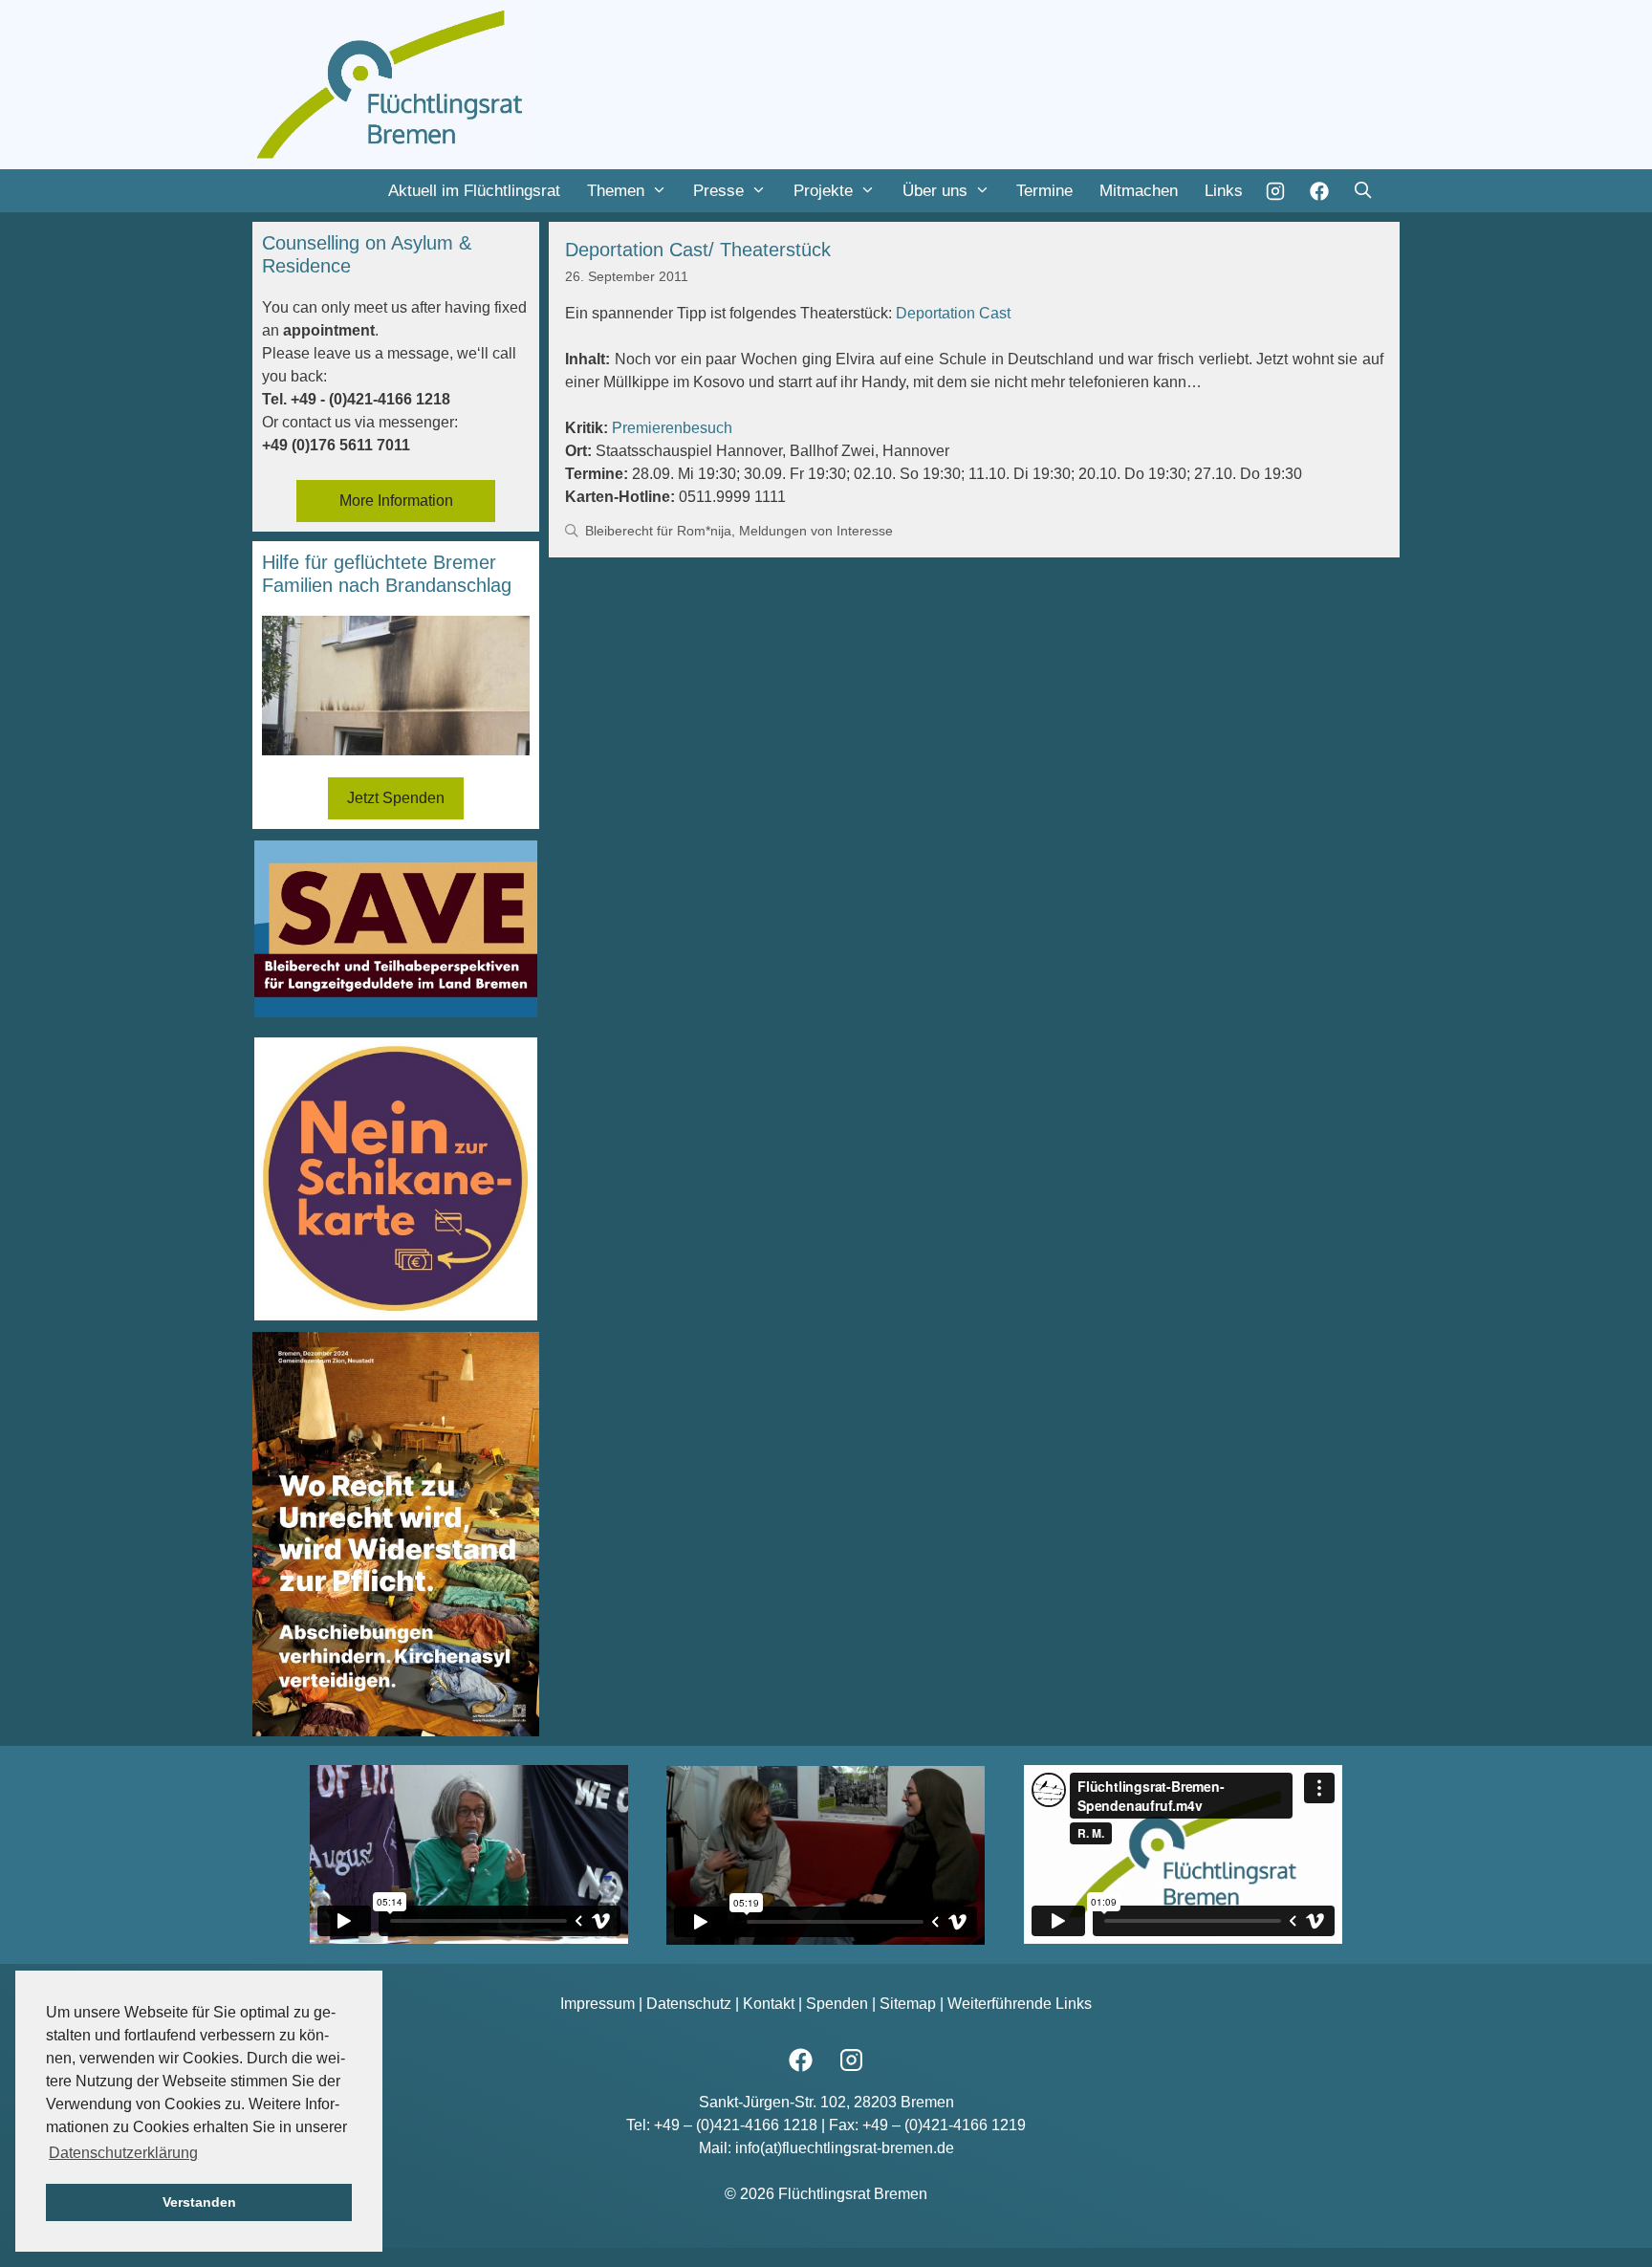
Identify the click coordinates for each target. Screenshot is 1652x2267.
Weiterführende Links (1020, 2004)
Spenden (837, 2004)
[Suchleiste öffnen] (1362, 191)
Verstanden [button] (199, 2202)
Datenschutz (689, 2004)
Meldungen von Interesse (816, 531)
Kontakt (769, 2004)
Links (1224, 191)
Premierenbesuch (672, 428)
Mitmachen (1139, 191)
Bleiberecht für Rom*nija (658, 531)
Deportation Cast (953, 313)
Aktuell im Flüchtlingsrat (474, 191)
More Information (396, 501)
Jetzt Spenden (396, 798)
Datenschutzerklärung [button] (123, 2153)
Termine (1044, 191)
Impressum (598, 2004)
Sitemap (908, 2004)
